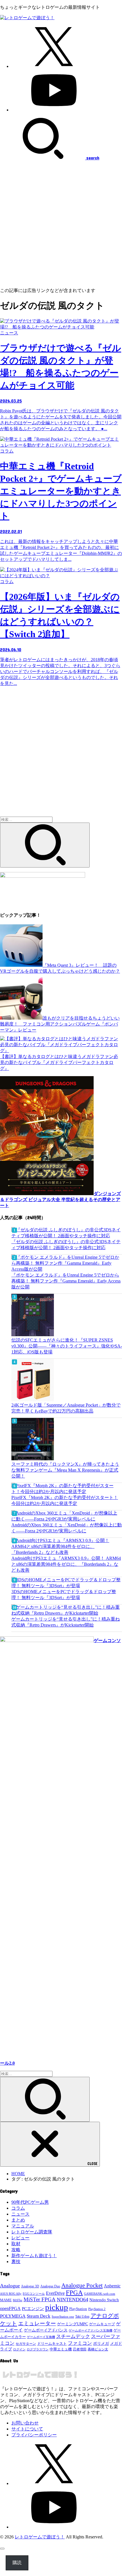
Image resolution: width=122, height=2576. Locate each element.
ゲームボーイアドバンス (46, 2330)
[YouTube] (54, 110)
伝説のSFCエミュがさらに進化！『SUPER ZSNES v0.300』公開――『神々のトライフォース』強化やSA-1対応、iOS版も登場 (67, 1346)
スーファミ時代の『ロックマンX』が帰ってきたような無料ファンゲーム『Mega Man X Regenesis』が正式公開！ (65, 1470)
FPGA (74, 2292)
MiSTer (18, 2300)
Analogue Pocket (82, 2285)
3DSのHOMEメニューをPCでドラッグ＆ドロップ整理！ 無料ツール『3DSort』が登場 (64, 1595)
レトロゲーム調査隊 (32, 2232)
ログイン (19, 2349)
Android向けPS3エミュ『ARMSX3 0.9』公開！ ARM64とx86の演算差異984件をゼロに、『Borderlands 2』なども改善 (66, 1564)
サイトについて (27, 2429)
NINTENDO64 (72, 2300)
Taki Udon (82, 2317)
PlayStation (78, 2309)
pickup (57, 2307)
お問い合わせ (25, 2423)
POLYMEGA (13, 2316)
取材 (16, 2244)
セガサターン (26, 2344)
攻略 (16, 2250)
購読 (17, 2563)
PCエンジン (33, 2309)
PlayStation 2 (97, 2309)
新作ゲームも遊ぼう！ (34, 2256)
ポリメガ (101, 2344)
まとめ (18, 2220)
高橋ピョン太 (98, 2349)
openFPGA (10, 2308)
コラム (18, 2208)
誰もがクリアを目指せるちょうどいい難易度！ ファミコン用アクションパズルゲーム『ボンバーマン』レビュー (60, 1024)
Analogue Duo (50, 2286)
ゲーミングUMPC (72, 2324)
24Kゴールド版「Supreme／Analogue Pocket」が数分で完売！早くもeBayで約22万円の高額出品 (66, 1408)
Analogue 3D (30, 2286)
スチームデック (73, 2336)
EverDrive (55, 2293)
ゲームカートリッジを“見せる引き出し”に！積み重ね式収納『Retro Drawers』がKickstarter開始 (66, 1622)
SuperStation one (63, 2317)
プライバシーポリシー (34, 2435)
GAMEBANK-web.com (100, 2294)
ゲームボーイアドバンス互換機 (91, 2330)
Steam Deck (39, 2316)
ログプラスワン (38, 2349)
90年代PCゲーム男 (30, 2202)
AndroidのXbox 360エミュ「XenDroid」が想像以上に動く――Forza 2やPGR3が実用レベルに (67, 1528)
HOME (18, 2174)
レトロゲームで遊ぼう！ (40, 2537)
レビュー (20, 2238)
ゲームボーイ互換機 (41, 2337)
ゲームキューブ (102, 2324)
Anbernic (112, 2286)
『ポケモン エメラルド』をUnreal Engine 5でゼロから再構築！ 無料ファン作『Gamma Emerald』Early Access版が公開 (66, 1281)
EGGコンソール (34, 2294)
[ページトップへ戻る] (2, 2549)
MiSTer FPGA (40, 2299)
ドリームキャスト (52, 2344)
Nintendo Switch (104, 2300)
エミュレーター (37, 2323)
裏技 (16, 2262)
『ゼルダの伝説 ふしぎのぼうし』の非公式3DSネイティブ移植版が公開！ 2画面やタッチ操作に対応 (66, 1245)
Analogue (10, 2286)
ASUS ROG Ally (11, 2294)
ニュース (20, 2214)
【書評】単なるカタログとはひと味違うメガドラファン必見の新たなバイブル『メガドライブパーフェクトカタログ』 (59, 1062)
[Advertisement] (61, 224)
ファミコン (80, 2343)
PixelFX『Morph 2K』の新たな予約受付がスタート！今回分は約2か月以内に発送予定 (65, 1500)
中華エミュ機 (61, 2349)
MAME (6, 2300)
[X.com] (54, 66)
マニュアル (23, 2226)
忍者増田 (80, 2349)
